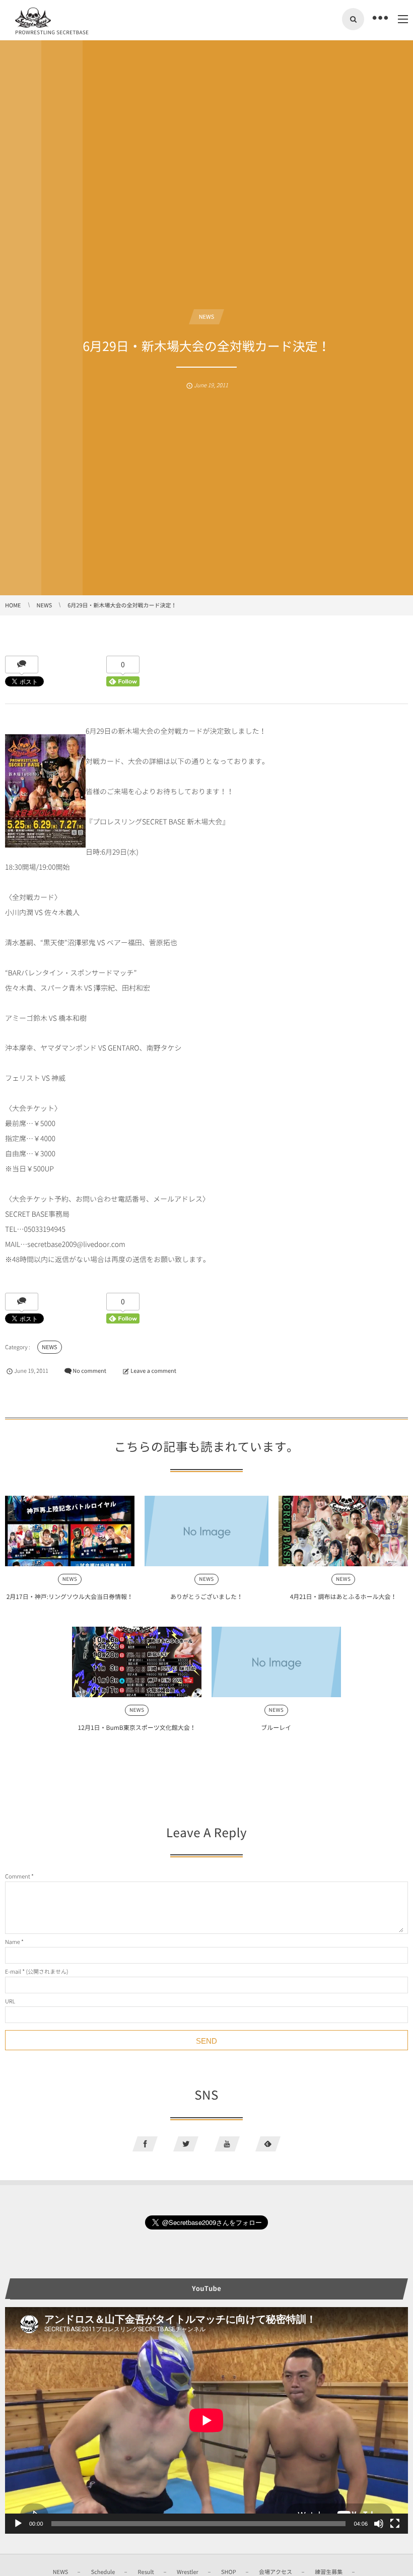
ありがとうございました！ (206, 1596)
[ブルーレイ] (276, 1662)
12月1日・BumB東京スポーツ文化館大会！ (137, 1727)
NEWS (207, 317)
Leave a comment (153, 1371)
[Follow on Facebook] (145, 2144)
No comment (89, 1371)
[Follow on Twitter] (186, 2144)
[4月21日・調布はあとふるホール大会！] (343, 1531)
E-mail (13, 1971)
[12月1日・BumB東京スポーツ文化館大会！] (137, 1662)
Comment (18, 1876)
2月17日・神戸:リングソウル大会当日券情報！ (70, 1596)
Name (13, 1942)
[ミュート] (379, 2524)
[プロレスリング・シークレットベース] (33, 18)
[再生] (18, 2524)
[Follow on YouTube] (227, 2144)
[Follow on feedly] (268, 2144)
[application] (206, 2420)
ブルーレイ (276, 1727)
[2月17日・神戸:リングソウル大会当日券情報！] (70, 1531)
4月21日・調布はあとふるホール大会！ (343, 1596)
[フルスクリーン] (395, 2524)
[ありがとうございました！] (207, 1531)
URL (10, 2001)
